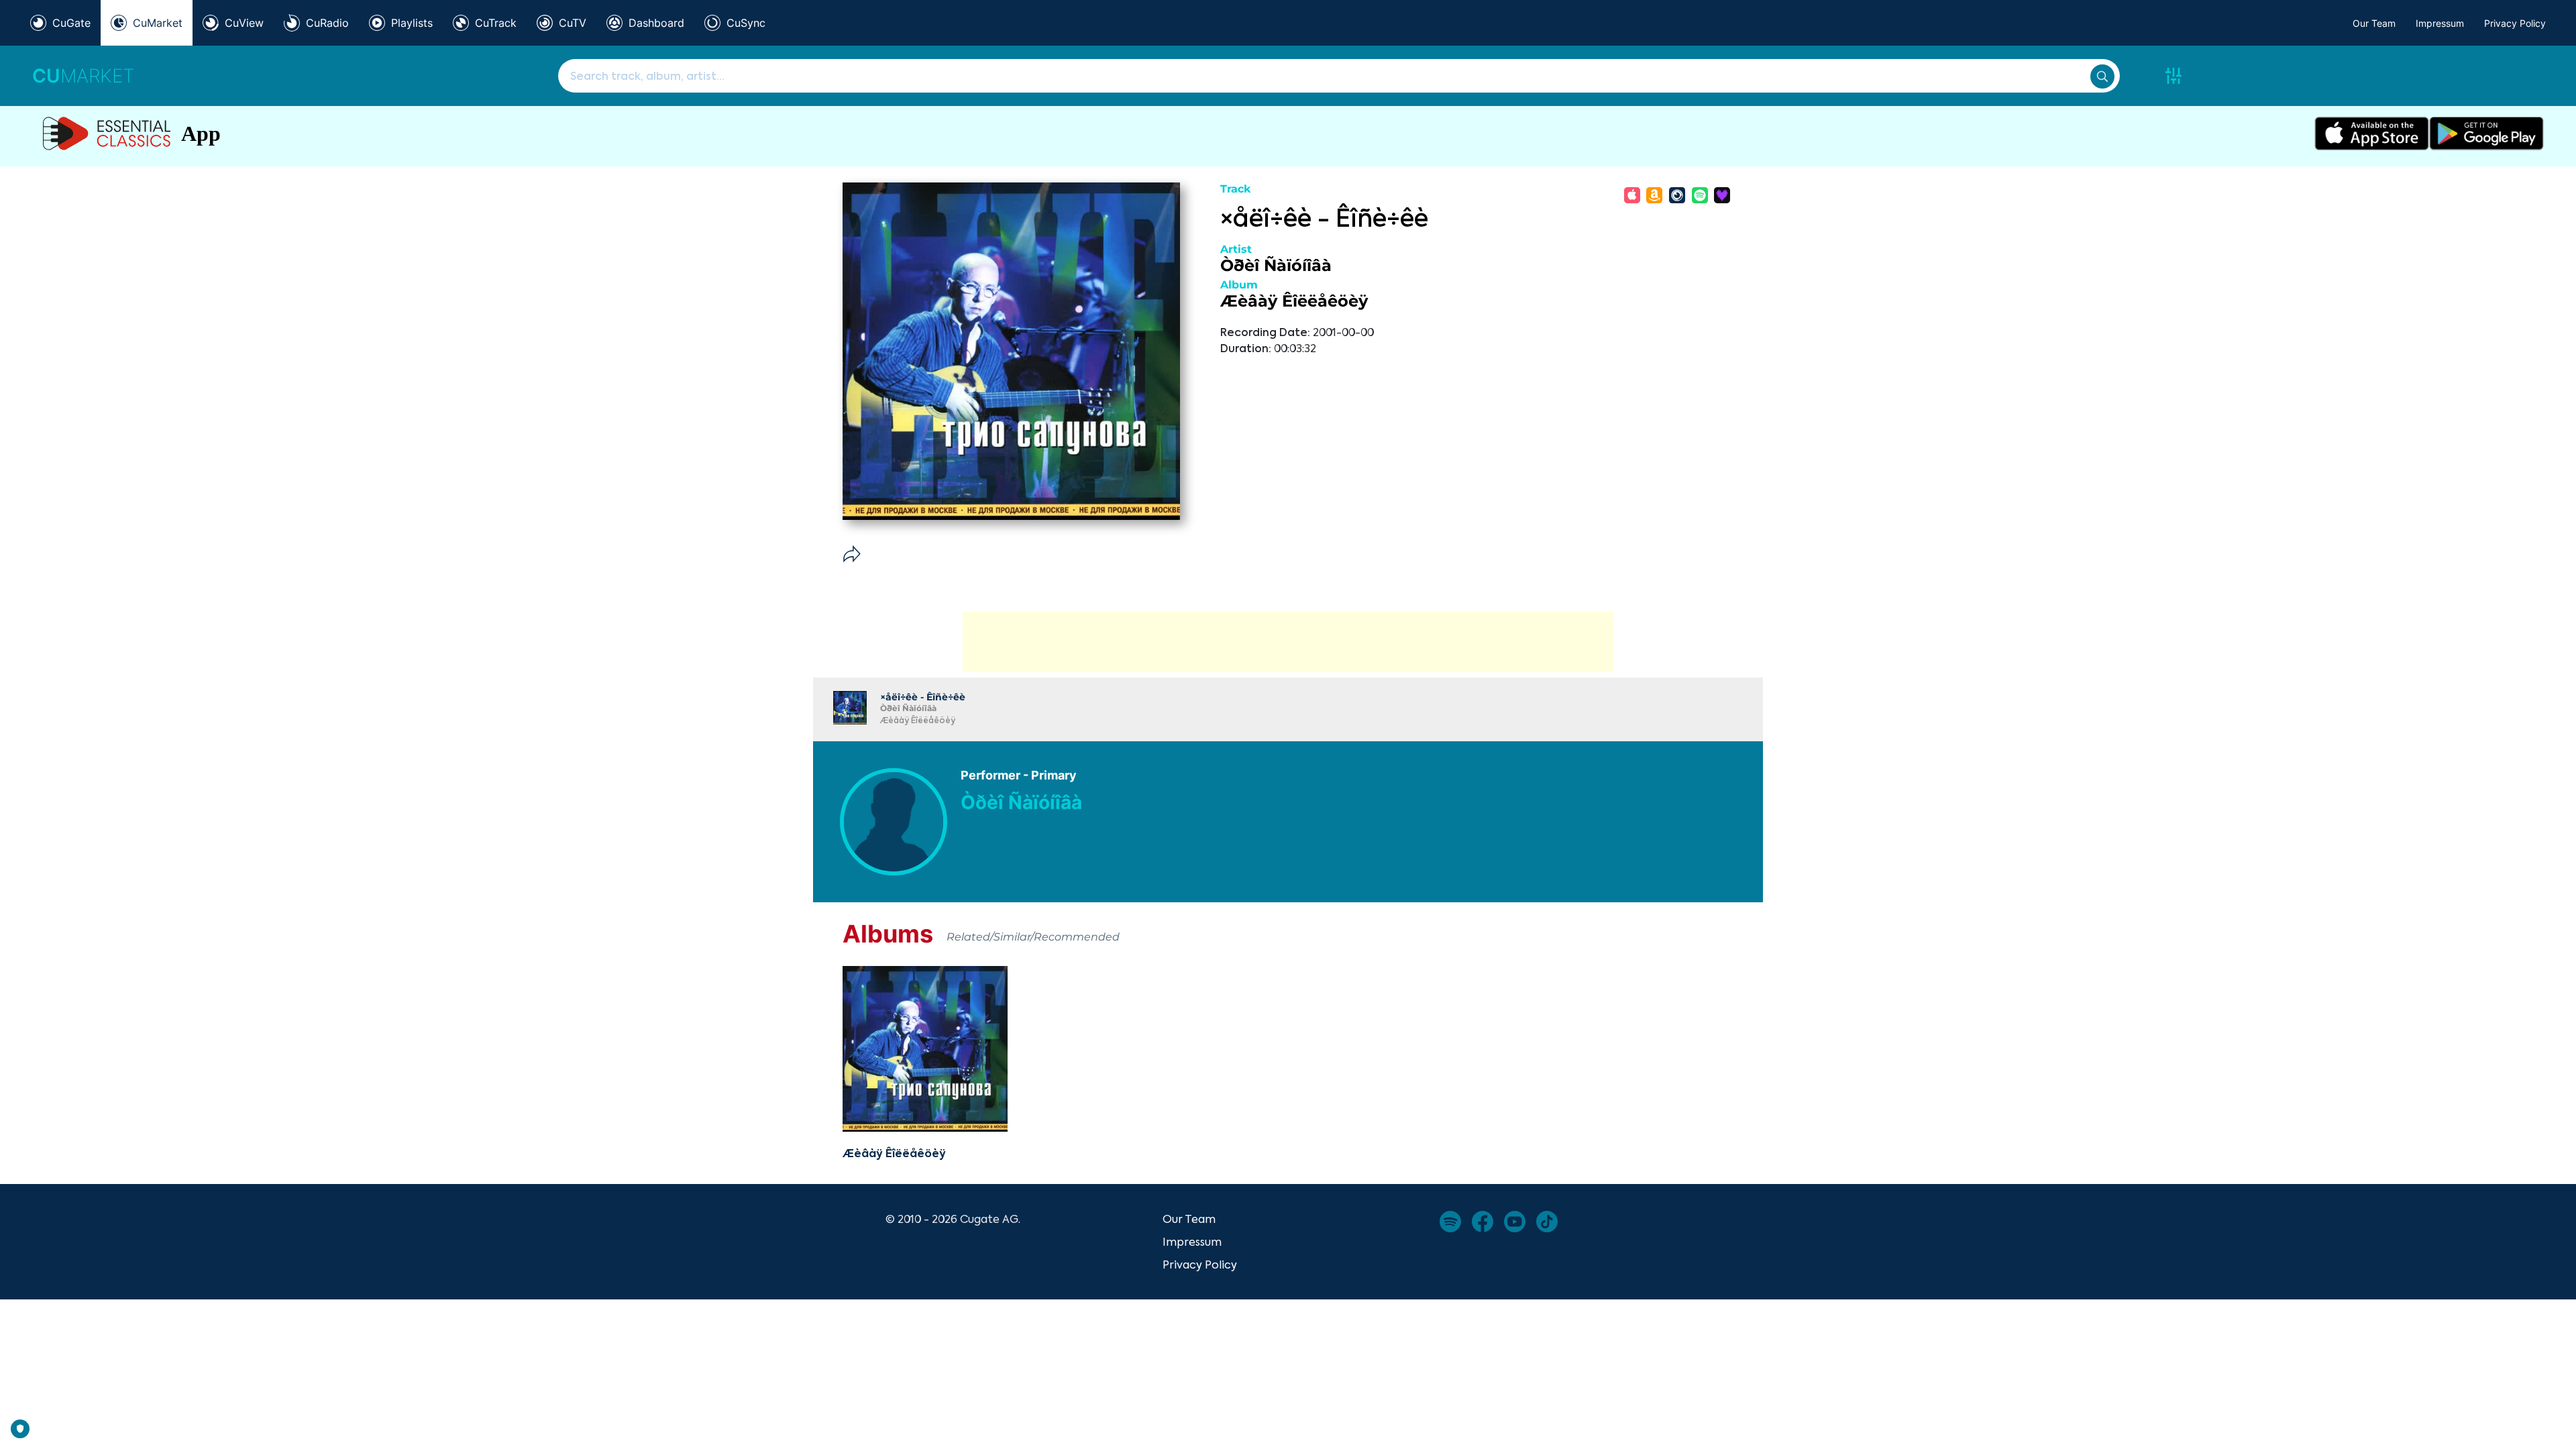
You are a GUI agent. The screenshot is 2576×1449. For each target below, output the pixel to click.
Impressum (2440, 23)
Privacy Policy (2515, 23)
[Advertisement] (1288, 642)
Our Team (2374, 23)
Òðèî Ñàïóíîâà (1276, 265)
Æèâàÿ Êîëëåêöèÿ (1294, 301)
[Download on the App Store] (2372, 133)
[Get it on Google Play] (2486, 133)
